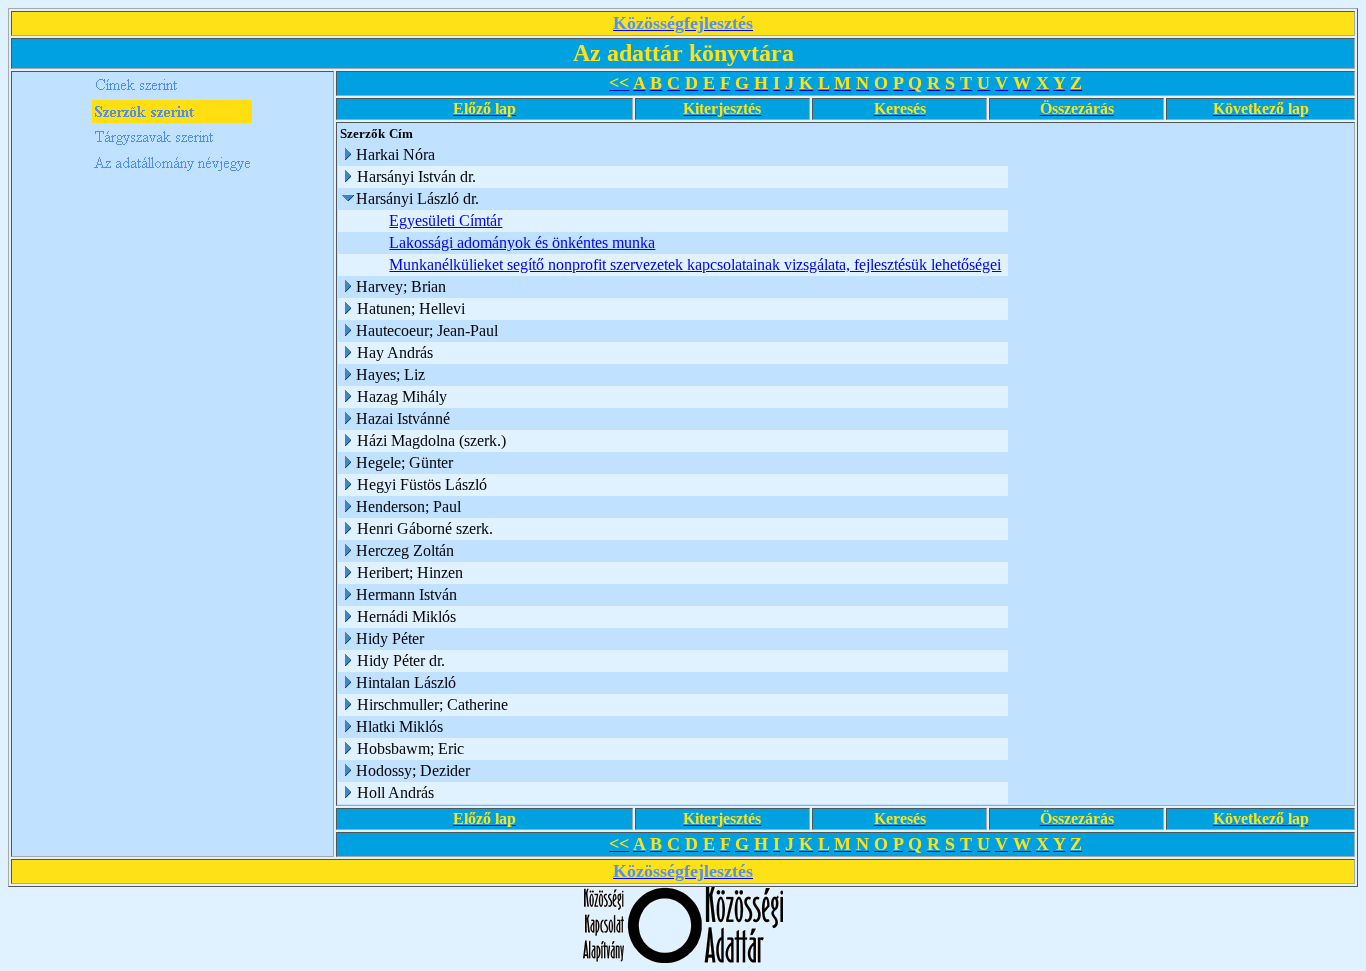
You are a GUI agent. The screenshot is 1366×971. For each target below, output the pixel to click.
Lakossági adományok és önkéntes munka (522, 242)
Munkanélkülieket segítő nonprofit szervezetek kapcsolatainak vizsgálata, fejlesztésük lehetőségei (695, 264)
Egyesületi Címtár (445, 220)
